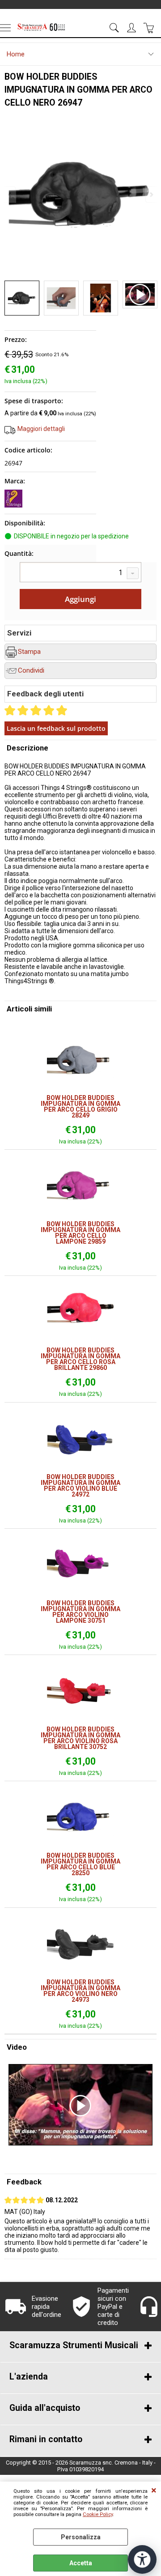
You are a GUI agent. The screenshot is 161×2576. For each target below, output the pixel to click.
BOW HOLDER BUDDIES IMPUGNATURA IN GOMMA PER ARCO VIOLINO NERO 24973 (80, 1991)
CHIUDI (154, 2491)
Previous (10, 194)
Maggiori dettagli (41, 429)
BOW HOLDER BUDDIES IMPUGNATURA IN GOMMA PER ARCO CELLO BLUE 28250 (80, 1864)
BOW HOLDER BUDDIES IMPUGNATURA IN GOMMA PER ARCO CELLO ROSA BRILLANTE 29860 (80, 1359)
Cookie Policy (98, 2514)
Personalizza (81, 2537)
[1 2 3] (80, 573)
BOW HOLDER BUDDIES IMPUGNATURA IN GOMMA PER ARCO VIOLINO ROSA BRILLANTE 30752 (80, 1738)
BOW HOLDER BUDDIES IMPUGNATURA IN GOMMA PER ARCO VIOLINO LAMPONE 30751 (80, 1612)
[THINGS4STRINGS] (13, 505)
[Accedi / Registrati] (133, 28)
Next (151, 194)
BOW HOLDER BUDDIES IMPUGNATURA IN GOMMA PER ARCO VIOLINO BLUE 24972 (80, 1486)
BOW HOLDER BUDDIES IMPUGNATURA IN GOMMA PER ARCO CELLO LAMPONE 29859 (80, 1233)
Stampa (29, 652)
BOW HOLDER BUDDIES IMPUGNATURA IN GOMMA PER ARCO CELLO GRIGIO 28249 (80, 1107)
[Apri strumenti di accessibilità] (142, 2559)
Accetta (81, 2563)
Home (16, 54)
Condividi (31, 670)
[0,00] (150, 28)
